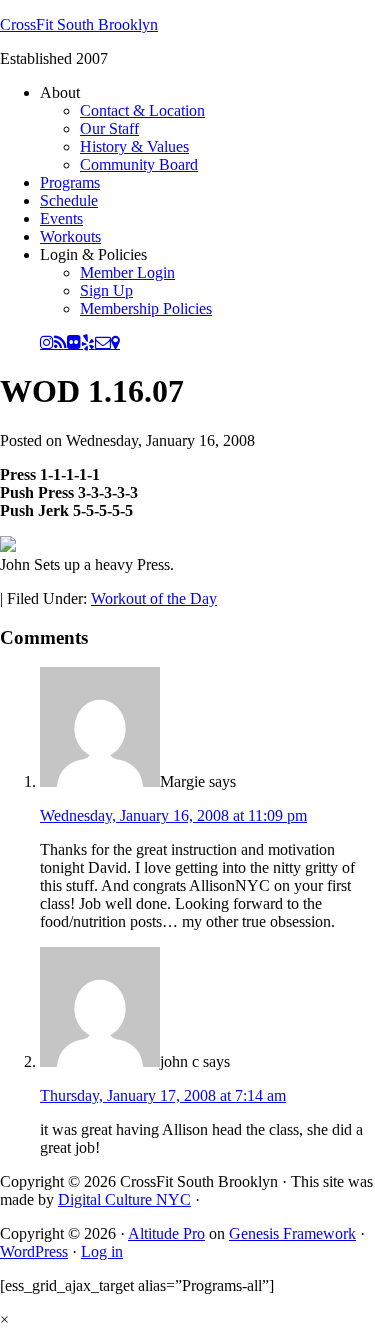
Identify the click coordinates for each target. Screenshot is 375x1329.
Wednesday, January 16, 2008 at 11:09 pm (173, 815)
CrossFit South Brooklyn (79, 24)
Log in (102, 1251)
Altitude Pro (166, 1233)
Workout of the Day (154, 598)
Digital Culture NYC (124, 1199)
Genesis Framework (292, 1233)
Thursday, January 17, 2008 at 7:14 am (163, 1095)
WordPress (34, 1251)
